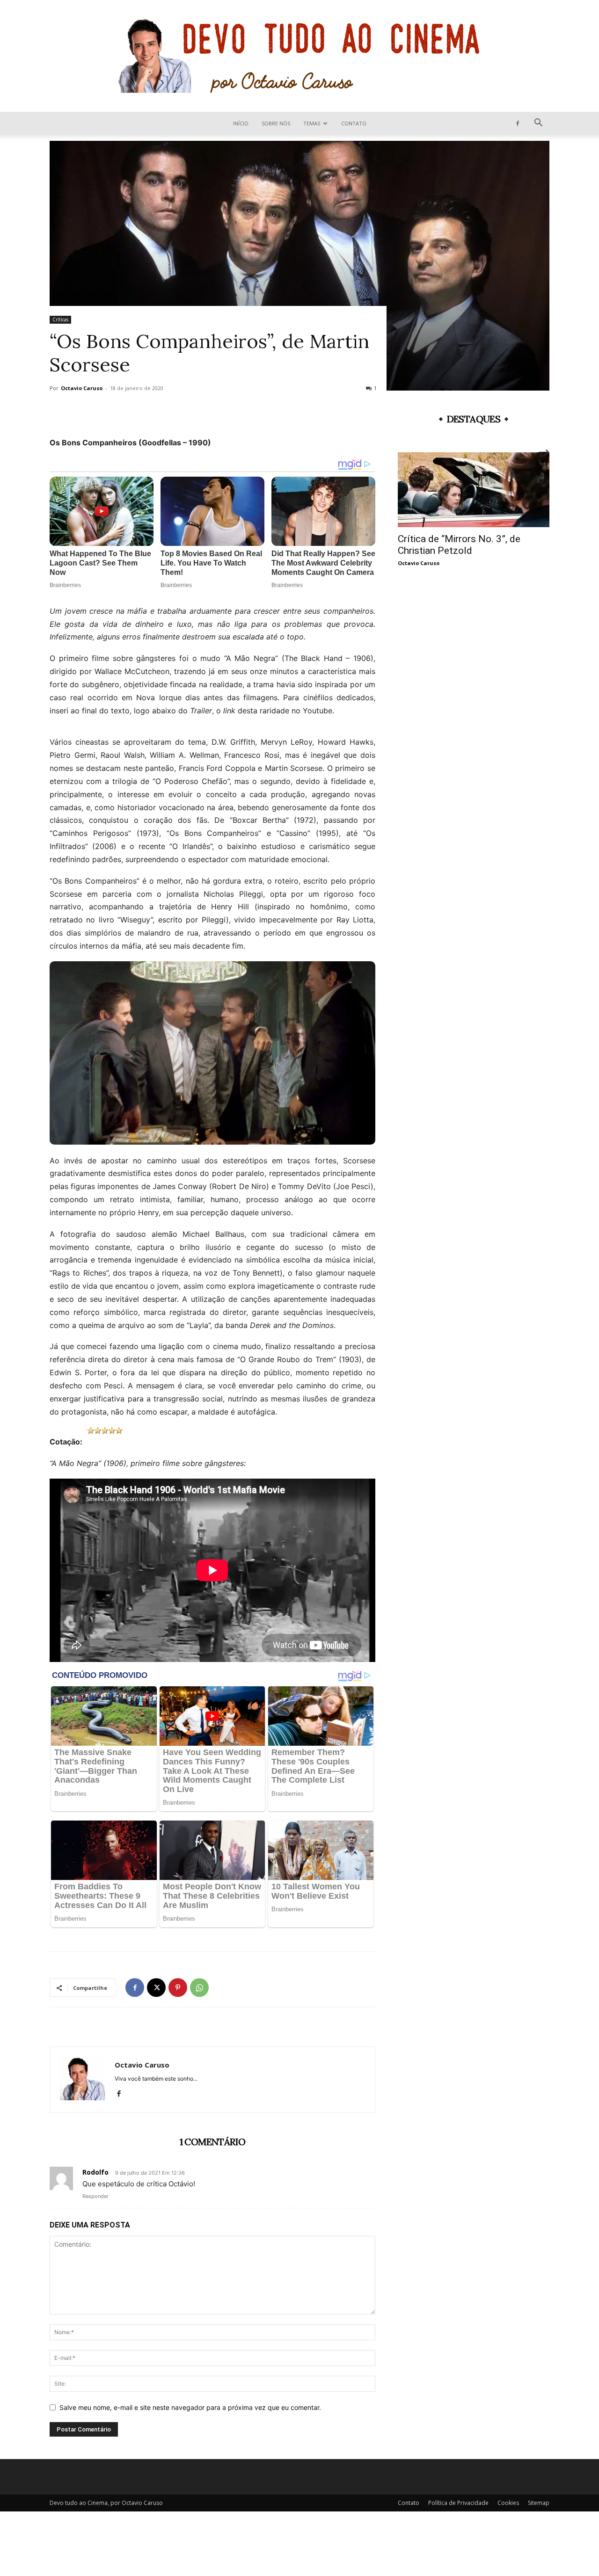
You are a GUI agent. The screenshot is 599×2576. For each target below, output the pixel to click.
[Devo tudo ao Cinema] (299, 56)
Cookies (508, 2503)
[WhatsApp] (199, 1988)
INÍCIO (241, 123)
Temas (312, 123)
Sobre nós (276, 123)
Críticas (60, 319)
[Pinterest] (178, 1988)
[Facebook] (518, 123)
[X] (156, 1988)
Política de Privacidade (458, 2503)
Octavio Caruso (82, 388)
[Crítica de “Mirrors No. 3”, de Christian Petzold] (474, 490)
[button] (538, 124)
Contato (354, 123)
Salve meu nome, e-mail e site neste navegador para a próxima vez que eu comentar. (190, 2407)
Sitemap (539, 2503)
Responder (95, 2196)
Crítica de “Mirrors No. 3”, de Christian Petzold (459, 545)
